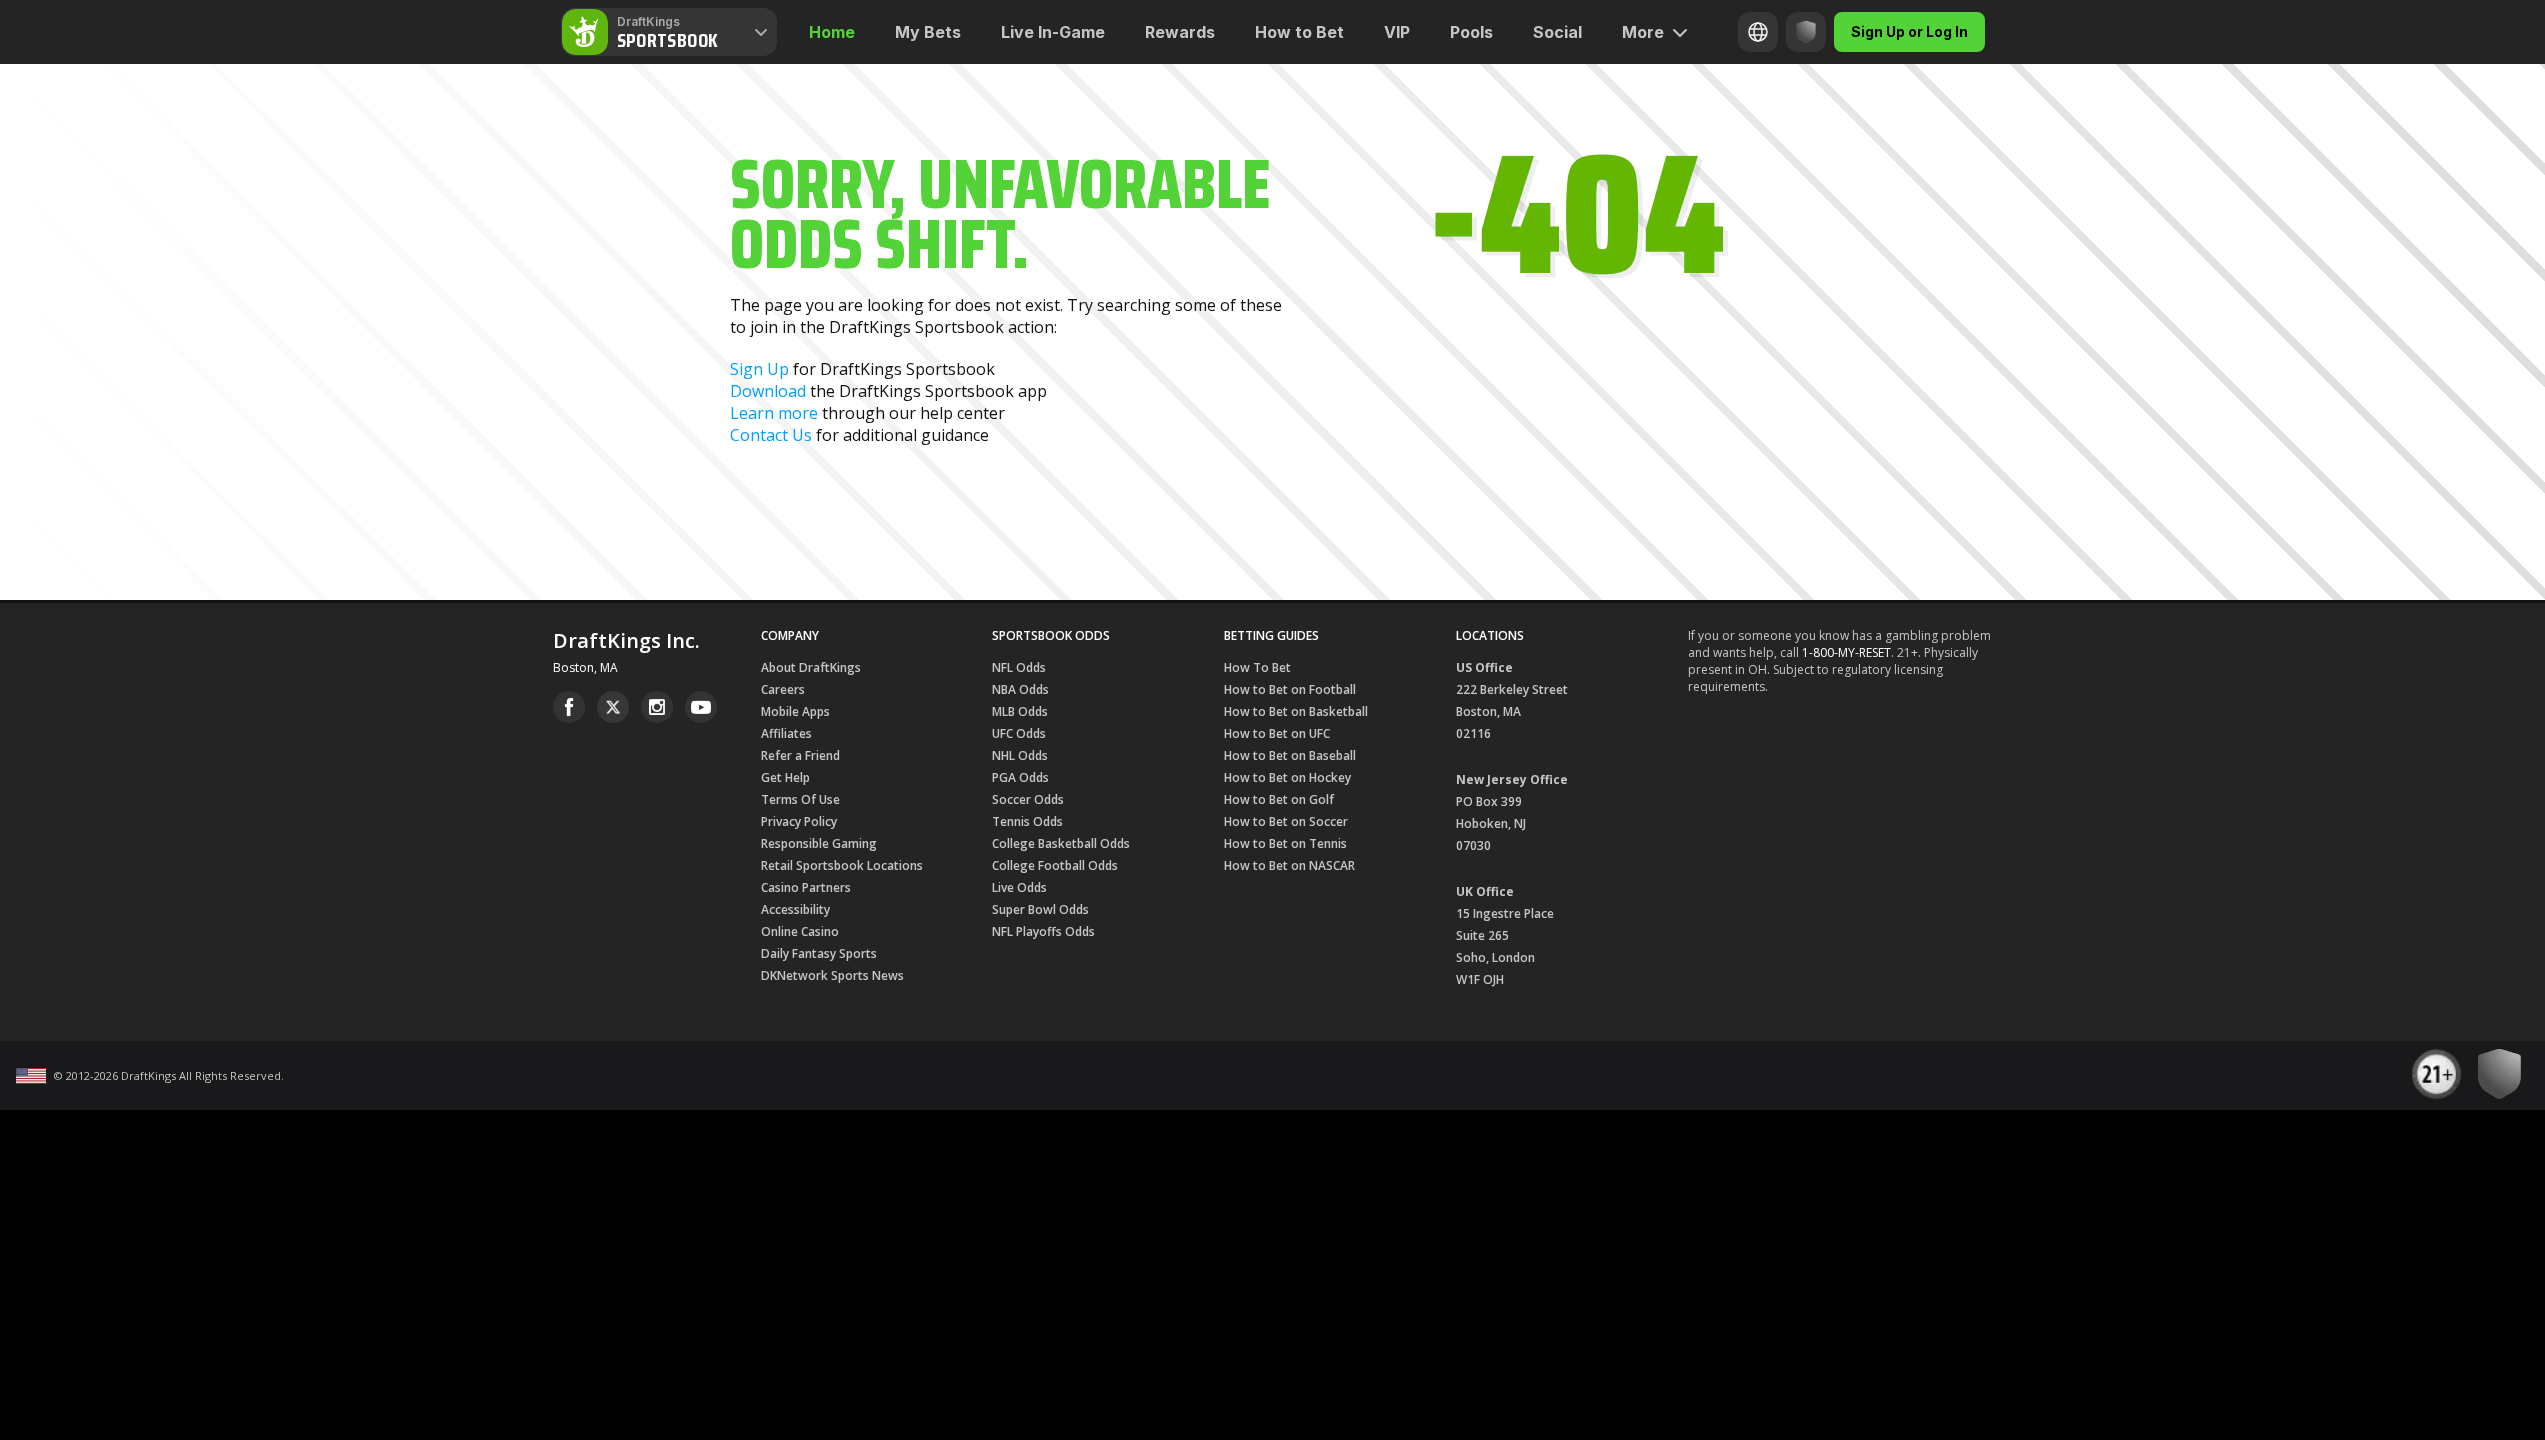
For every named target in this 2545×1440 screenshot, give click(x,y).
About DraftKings (811, 667)
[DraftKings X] (613, 707)
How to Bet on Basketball (1296, 711)
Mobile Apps (795, 711)
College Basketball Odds (1061, 843)
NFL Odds (1019, 667)
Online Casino (800, 931)
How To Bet (1257, 667)
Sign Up (759, 369)
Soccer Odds (1028, 799)
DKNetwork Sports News (832, 975)
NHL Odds (1020, 755)
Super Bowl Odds (1040, 909)
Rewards (1180, 32)
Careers (783, 689)
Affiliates (786, 733)
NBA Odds (1020, 689)
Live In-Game (1053, 32)
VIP (1397, 32)
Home (832, 32)
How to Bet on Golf (1279, 799)
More (1643, 32)
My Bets (928, 32)
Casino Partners (806, 887)
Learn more (774, 413)
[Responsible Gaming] (1806, 32)
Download (768, 391)
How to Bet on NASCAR (1289, 865)
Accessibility (795, 909)
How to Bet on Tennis (1285, 843)
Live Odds (1019, 887)
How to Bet (1299, 32)
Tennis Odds (1027, 821)
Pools (1471, 32)
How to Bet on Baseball (1290, 755)
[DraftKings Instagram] (657, 707)
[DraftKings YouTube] (701, 707)
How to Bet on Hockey (1287, 777)
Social (1557, 32)
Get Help (785, 777)
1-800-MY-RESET (1846, 652)
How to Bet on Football (1290, 689)
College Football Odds (1055, 865)
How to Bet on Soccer (1286, 821)
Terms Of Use (800, 799)
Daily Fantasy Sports (819, 953)
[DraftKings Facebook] (569, 707)
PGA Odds (1020, 777)
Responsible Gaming (819, 843)
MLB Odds (1020, 711)
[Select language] (1758, 32)
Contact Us (771, 435)
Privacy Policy (799, 821)
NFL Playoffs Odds (1043, 931)
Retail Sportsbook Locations (842, 865)
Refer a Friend (800, 755)
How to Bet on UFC (1277, 733)
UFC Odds (1019, 733)
